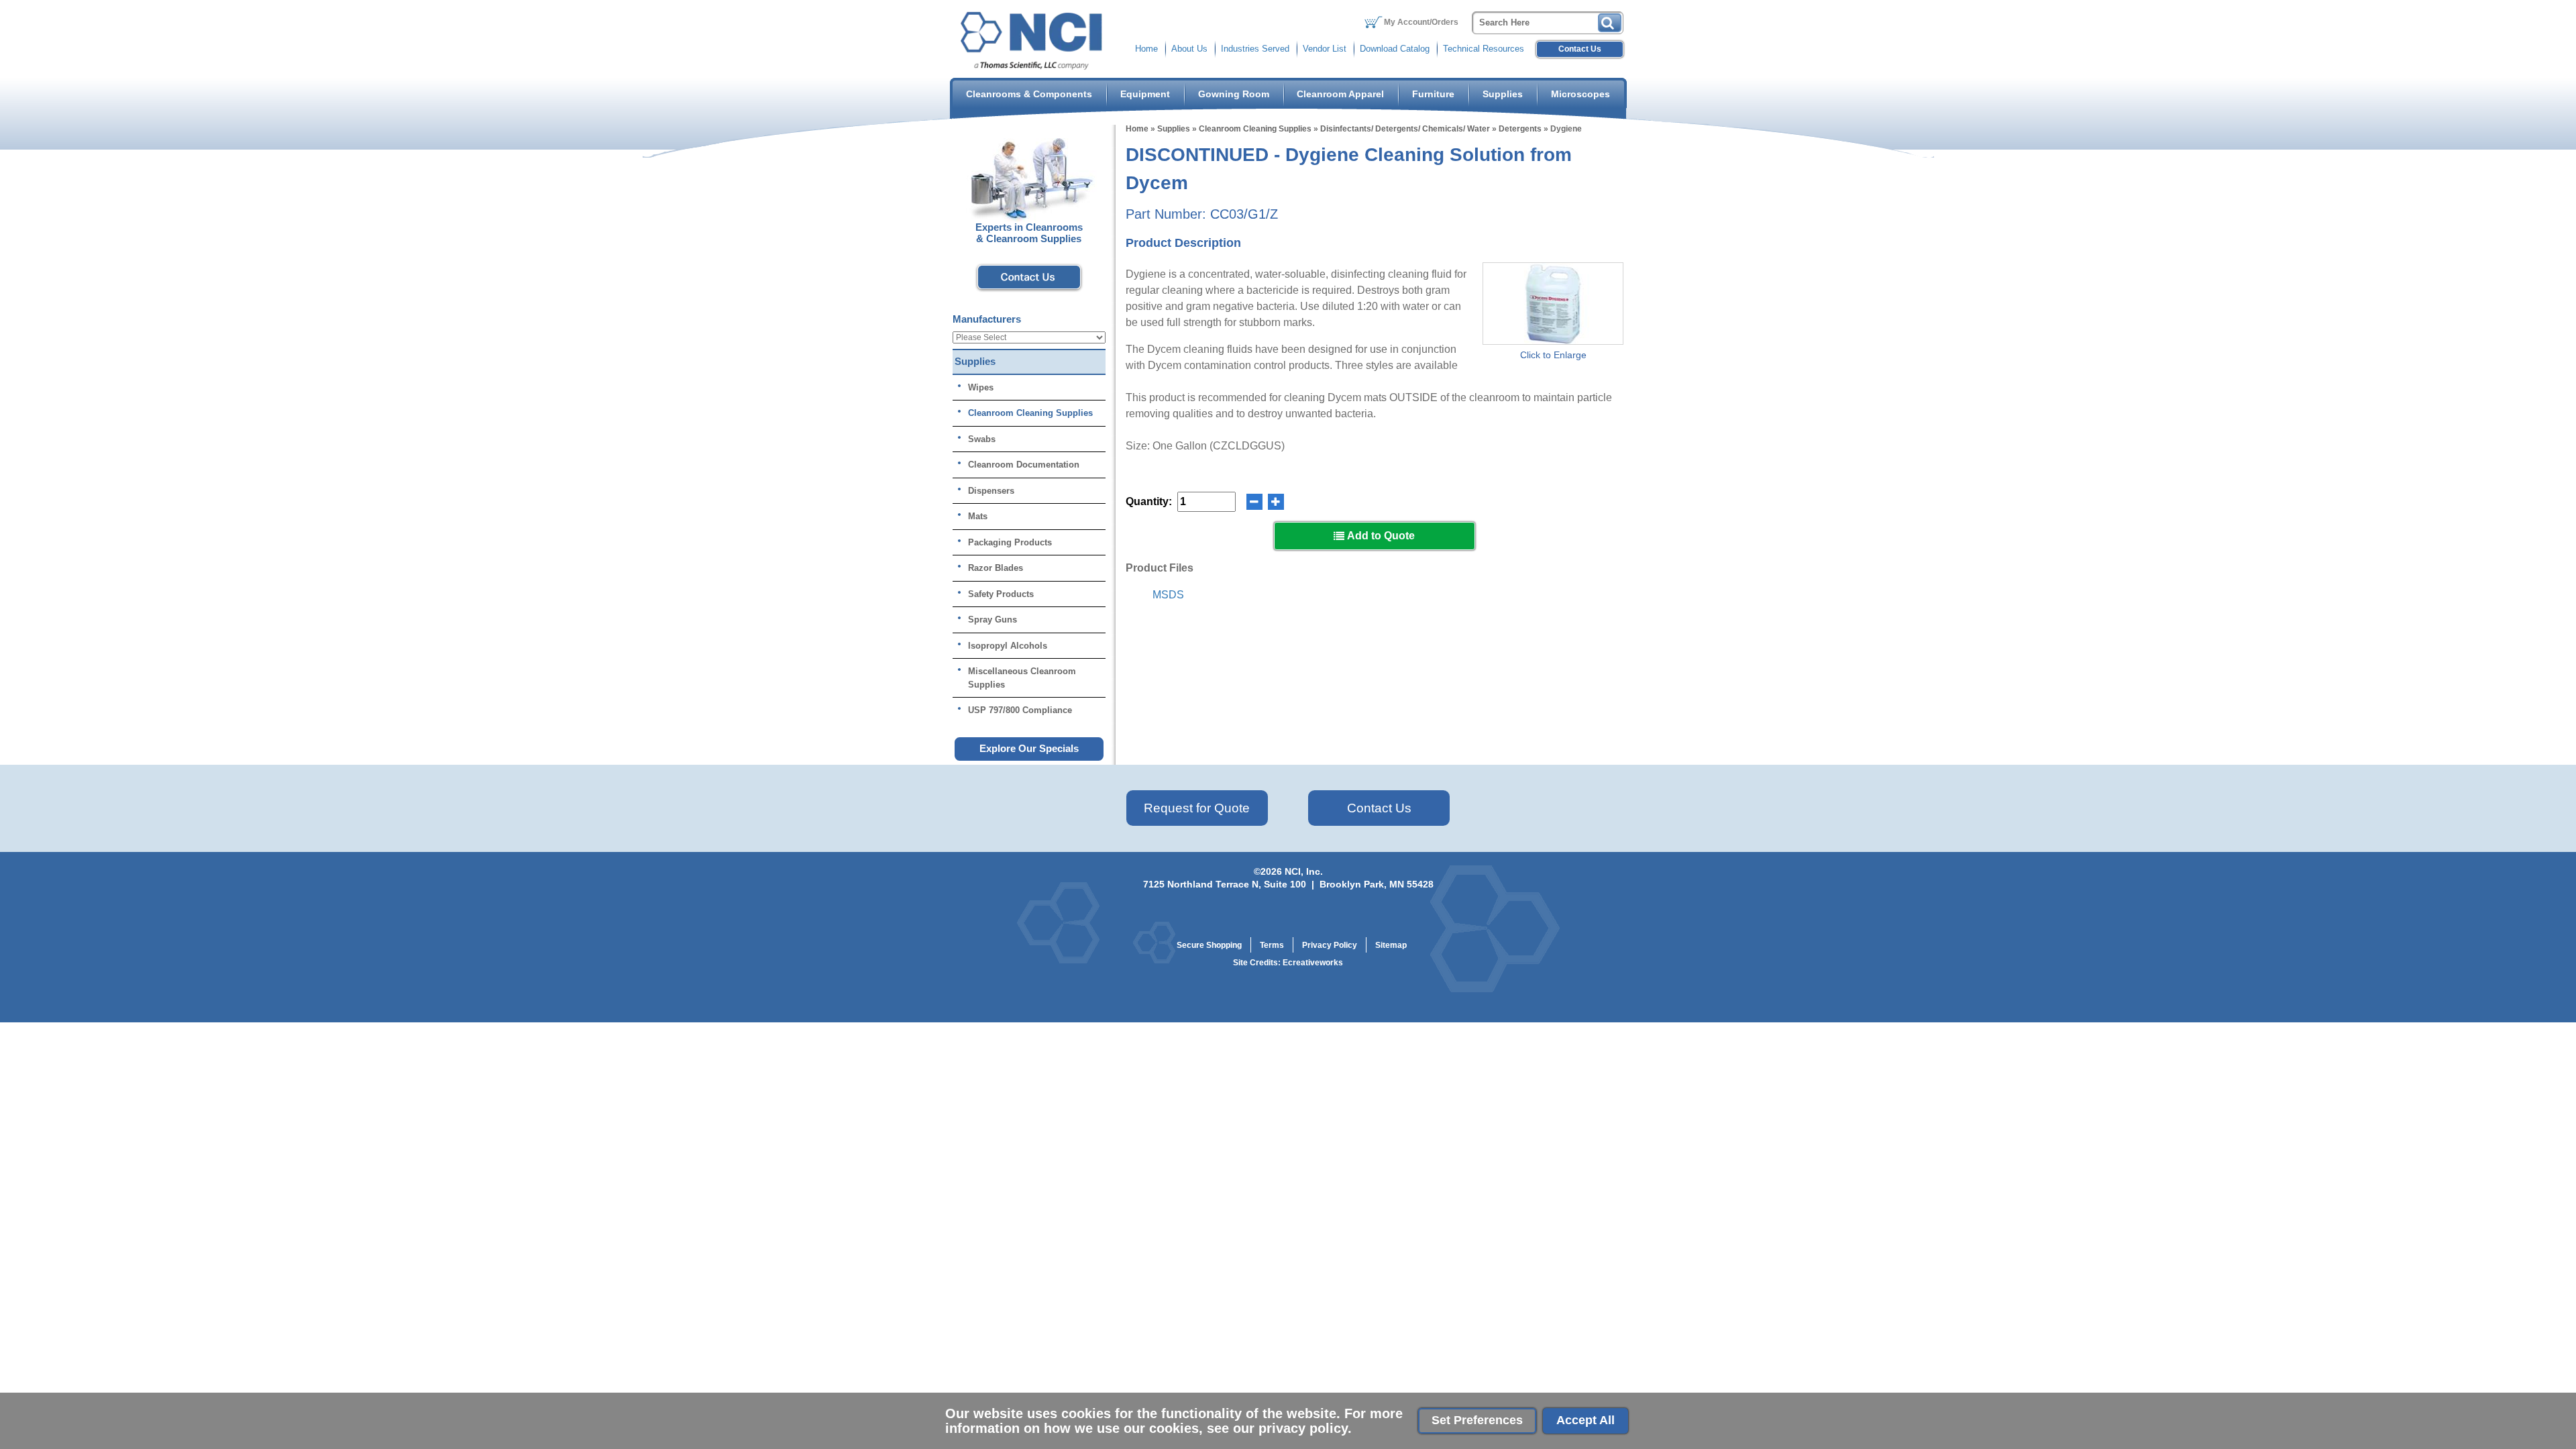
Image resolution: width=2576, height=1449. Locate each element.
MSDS (1168, 595)
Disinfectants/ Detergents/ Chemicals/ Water (1405, 129)
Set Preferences (1477, 1420)
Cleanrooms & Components (1029, 94)
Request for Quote (1197, 808)
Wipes (981, 387)
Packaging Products (1010, 542)
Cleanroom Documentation (1024, 465)
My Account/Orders (1421, 22)
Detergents (1520, 129)
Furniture (1433, 94)
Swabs (982, 439)
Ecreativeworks (1313, 963)
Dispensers (991, 491)
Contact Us (1580, 49)
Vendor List (1325, 49)
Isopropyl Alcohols (1008, 646)
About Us (1189, 49)
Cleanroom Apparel (1340, 94)
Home (1146, 49)
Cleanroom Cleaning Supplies (1255, 129)
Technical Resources (1484, 49)
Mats (978, 516)
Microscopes (1580, 94)
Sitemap (1391, 945)
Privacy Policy (1330, 945)
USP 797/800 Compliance (1020, 710)
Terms (1272, 945)
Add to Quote (1380, 536)
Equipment (1145, 94)
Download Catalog (1395, 49)
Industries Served (1255, 49)
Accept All (1586, 1420)
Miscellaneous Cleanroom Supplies (1022, 678)
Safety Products (1001, 594)
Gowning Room (1234, 94)
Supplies (1503, 94)
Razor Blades (996, 568)
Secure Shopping (1209, 945)
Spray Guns (992, 620)
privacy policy (1303, 1428)
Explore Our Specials (1029, 748)
